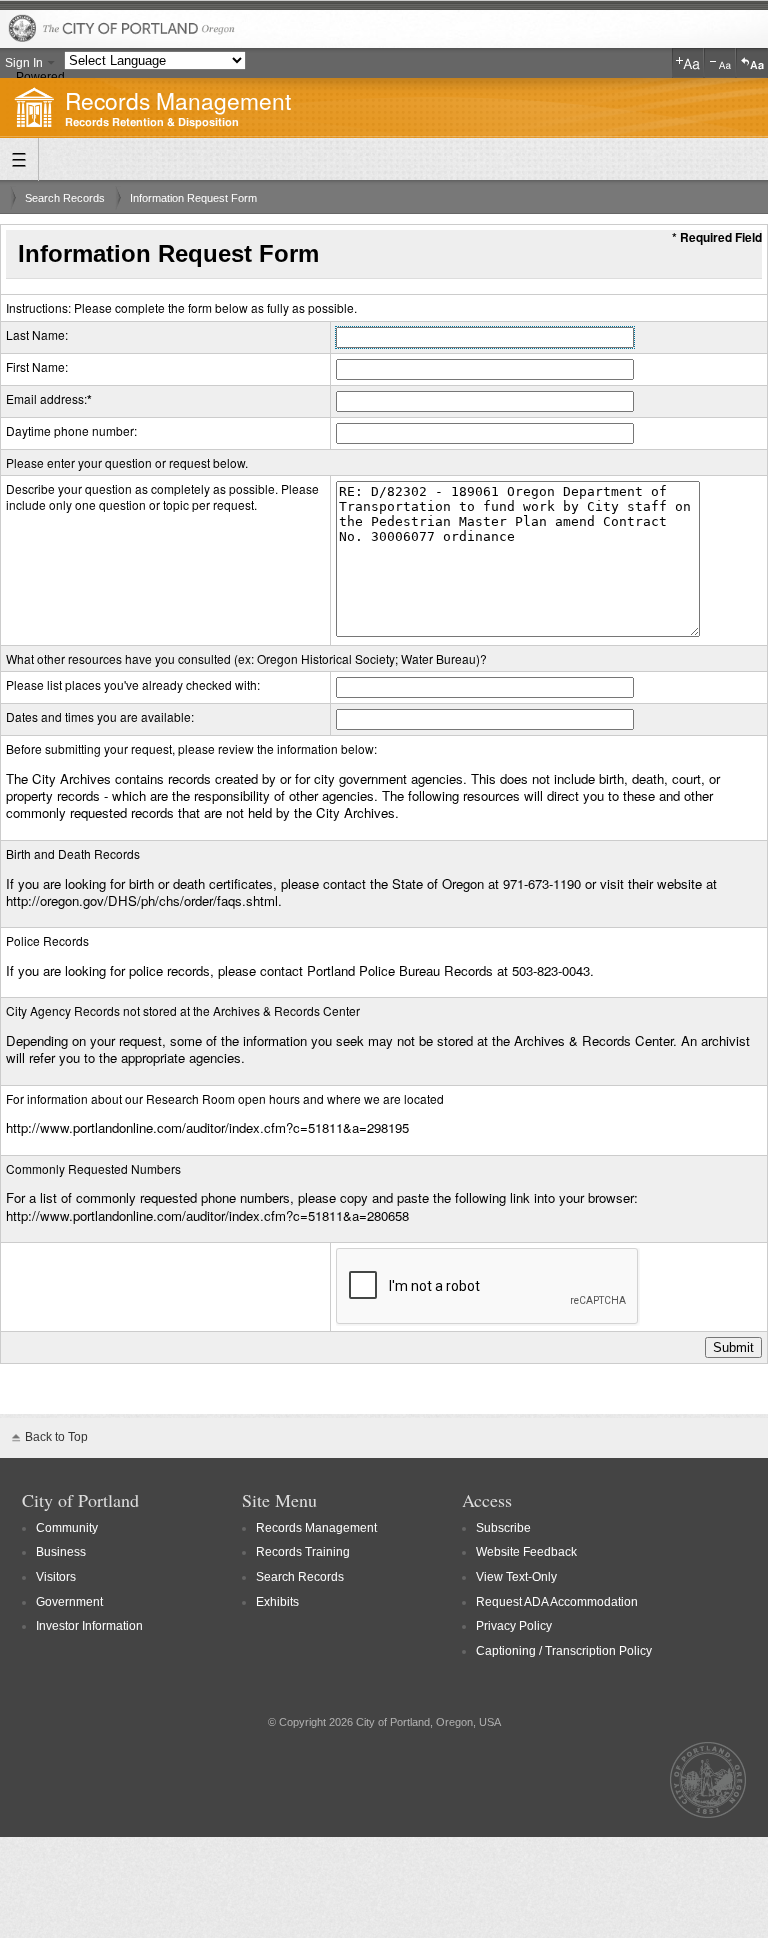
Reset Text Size (752, 63)
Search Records (65, 198)
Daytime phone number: (71, 430)
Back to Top (56, 1437)
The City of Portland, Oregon (384, 29)
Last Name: (37, 334)
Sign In (24, 63)
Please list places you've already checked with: (133, 684)
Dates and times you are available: (100, 716)
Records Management (178, 100)
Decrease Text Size (720, 63)
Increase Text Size (688, 63)
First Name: (37, 366)
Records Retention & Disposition (152, 122)
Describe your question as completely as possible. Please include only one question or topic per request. (162, 496)
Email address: (46, 398)
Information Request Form (193, 198)
